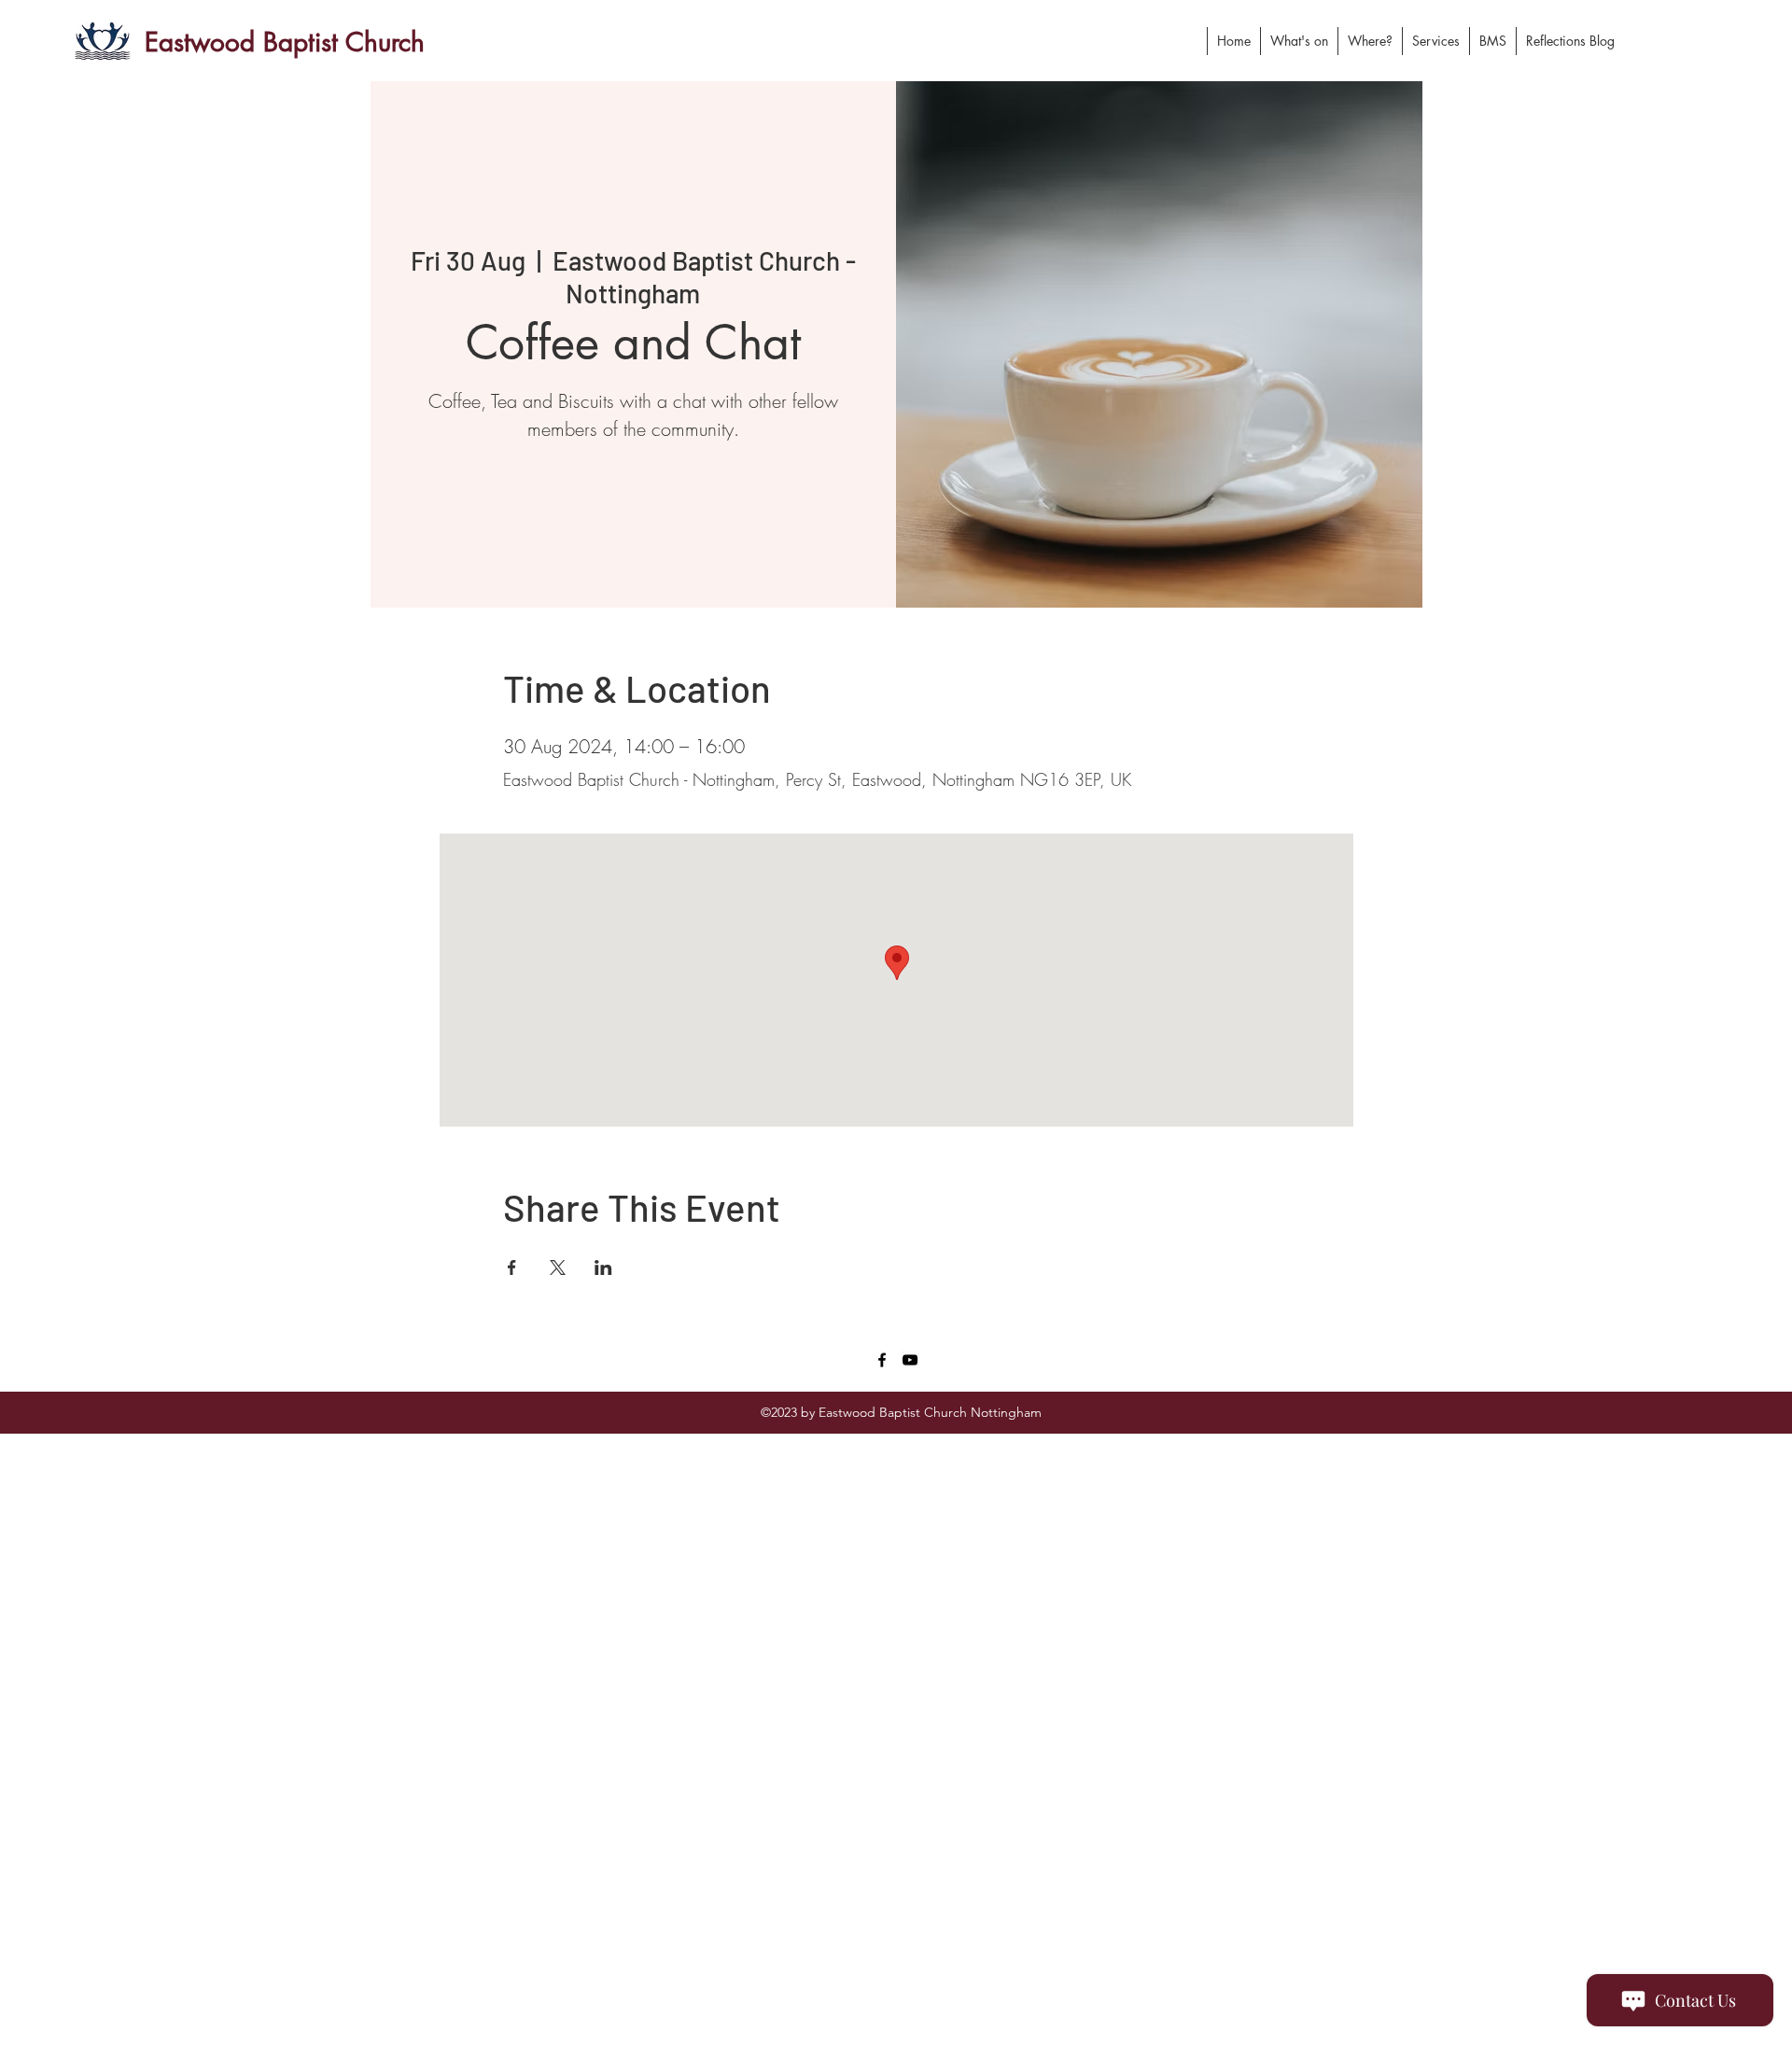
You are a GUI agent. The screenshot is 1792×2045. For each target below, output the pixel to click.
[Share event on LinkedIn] (603, 1268)
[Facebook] (882, 1360)
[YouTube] (910, 1360)
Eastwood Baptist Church (285, 42)
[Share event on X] (558, 1268)
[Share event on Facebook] (512, 1268)
